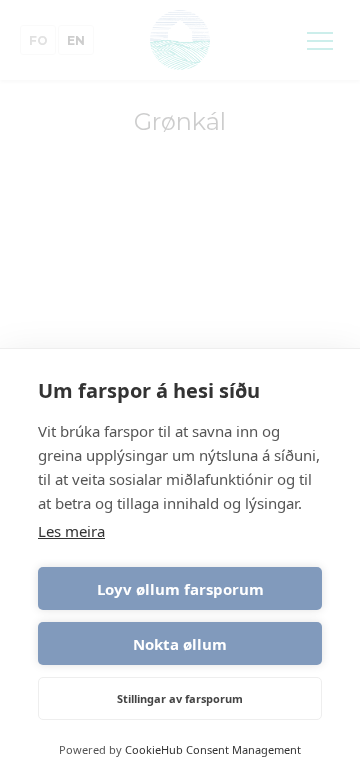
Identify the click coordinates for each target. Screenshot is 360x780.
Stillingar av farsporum (180, 698)
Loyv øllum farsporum (180, 589)
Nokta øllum (180, 644)
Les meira (71, 531)
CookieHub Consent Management (213, 749)
